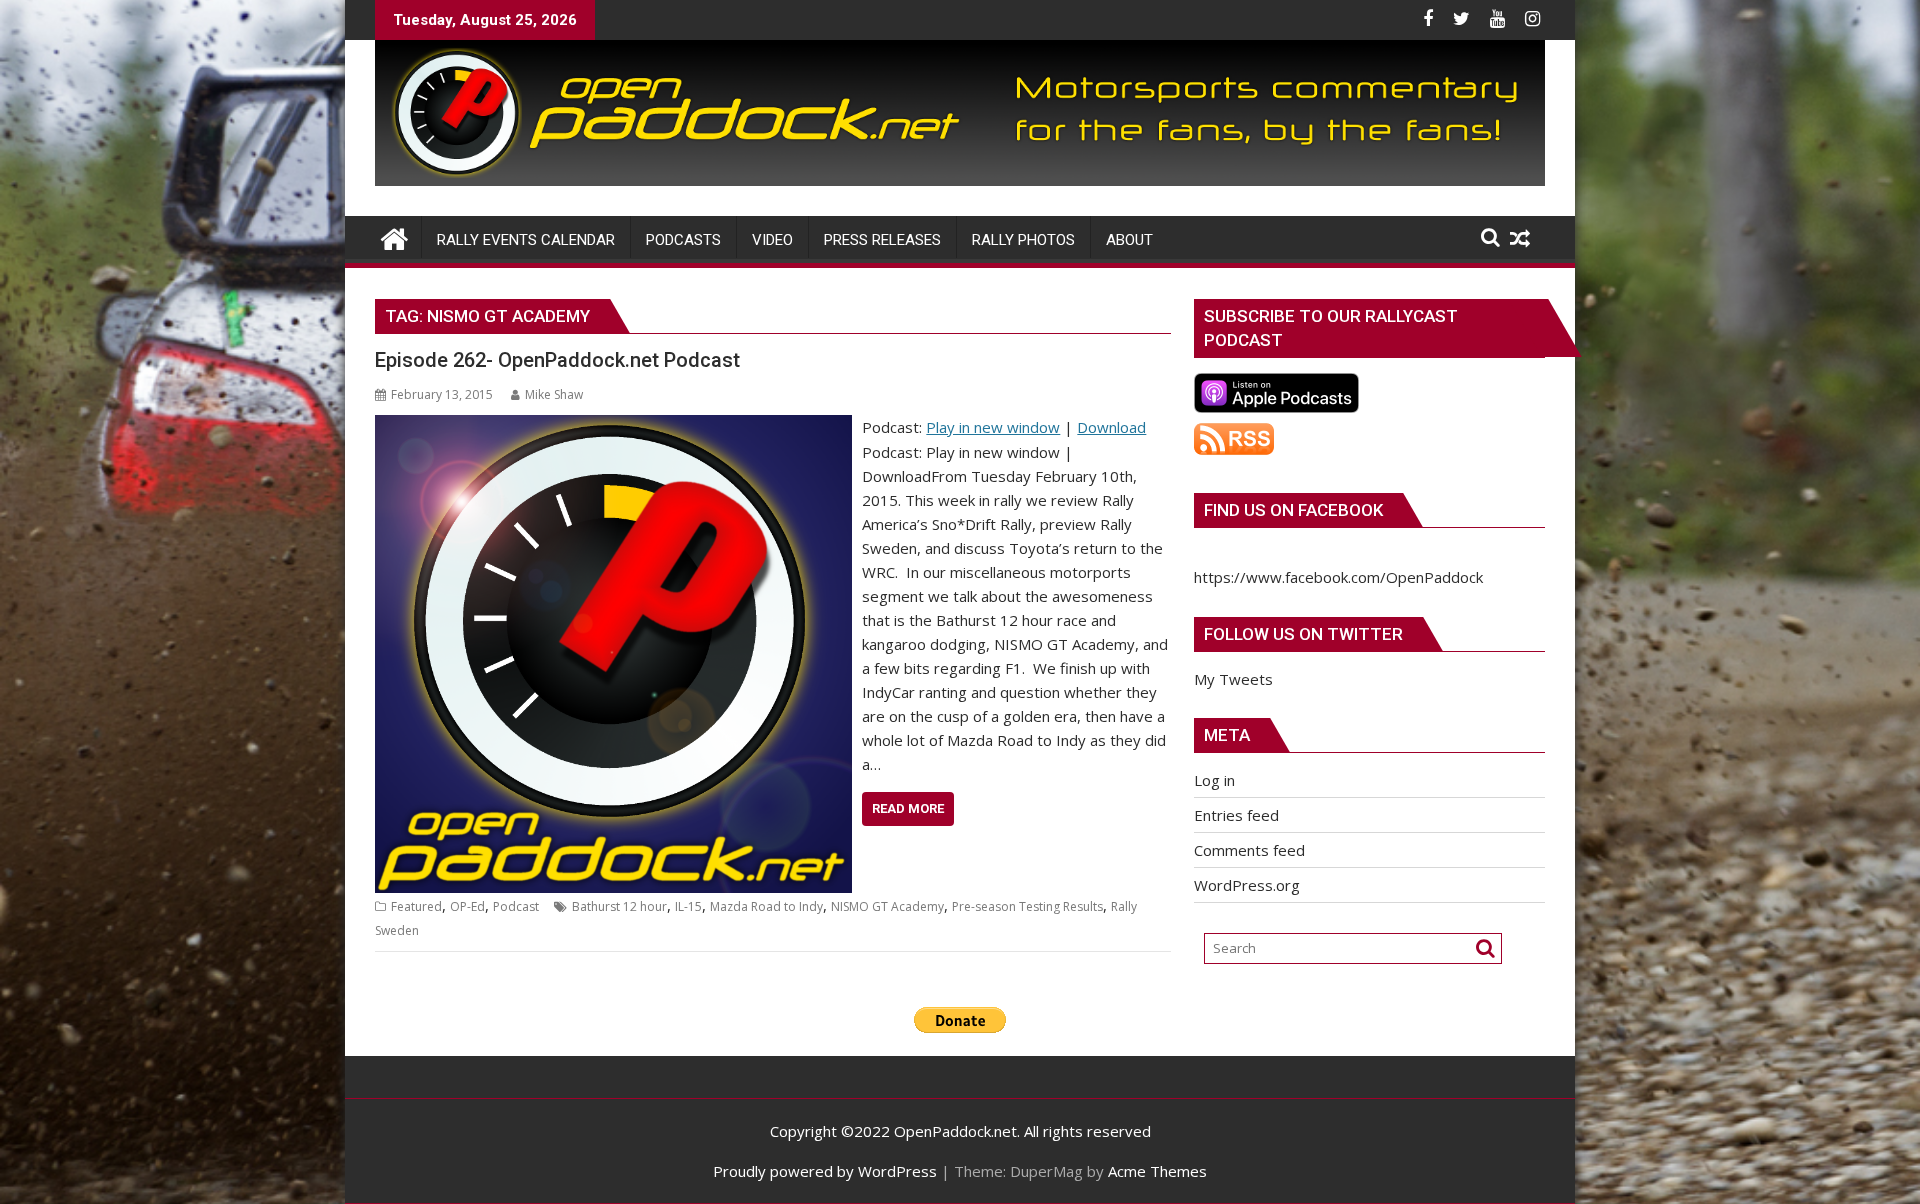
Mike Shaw (554, 394)
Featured (416, 906)
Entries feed (1236, 815)
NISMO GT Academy (887, 906)
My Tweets (1233, 679)
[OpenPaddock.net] (960, 180)
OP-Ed (467, 906)
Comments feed (1249, 850)
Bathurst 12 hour (619, 906)
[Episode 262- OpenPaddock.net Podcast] (613, 427)
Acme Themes (1157, 1171)
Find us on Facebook (1293, 510)
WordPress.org (1247, 885)
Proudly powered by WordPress (825, 1171)
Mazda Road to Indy (766, 906)
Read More (908, 808)
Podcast (516, 906)
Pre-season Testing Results (1027, 906)
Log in (1214, 780)
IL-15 (688, 906)
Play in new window (993, 427)
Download (1111, 427)
